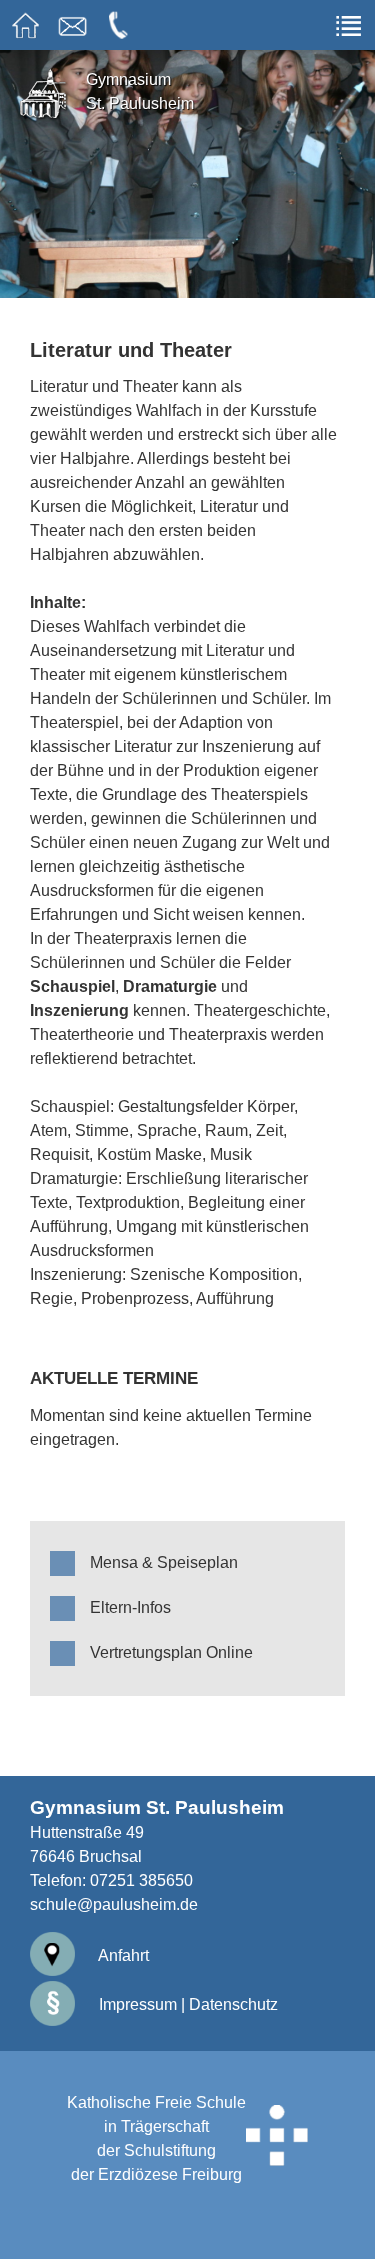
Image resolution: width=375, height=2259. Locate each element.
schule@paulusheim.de (114, 1904)
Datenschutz (233, 2004)
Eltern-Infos (130, 1607)
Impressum (136, 2004)
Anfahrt (122, 1955)
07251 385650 (141, 1880)
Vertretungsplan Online (171, 1652)
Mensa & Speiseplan (164, 1562)
